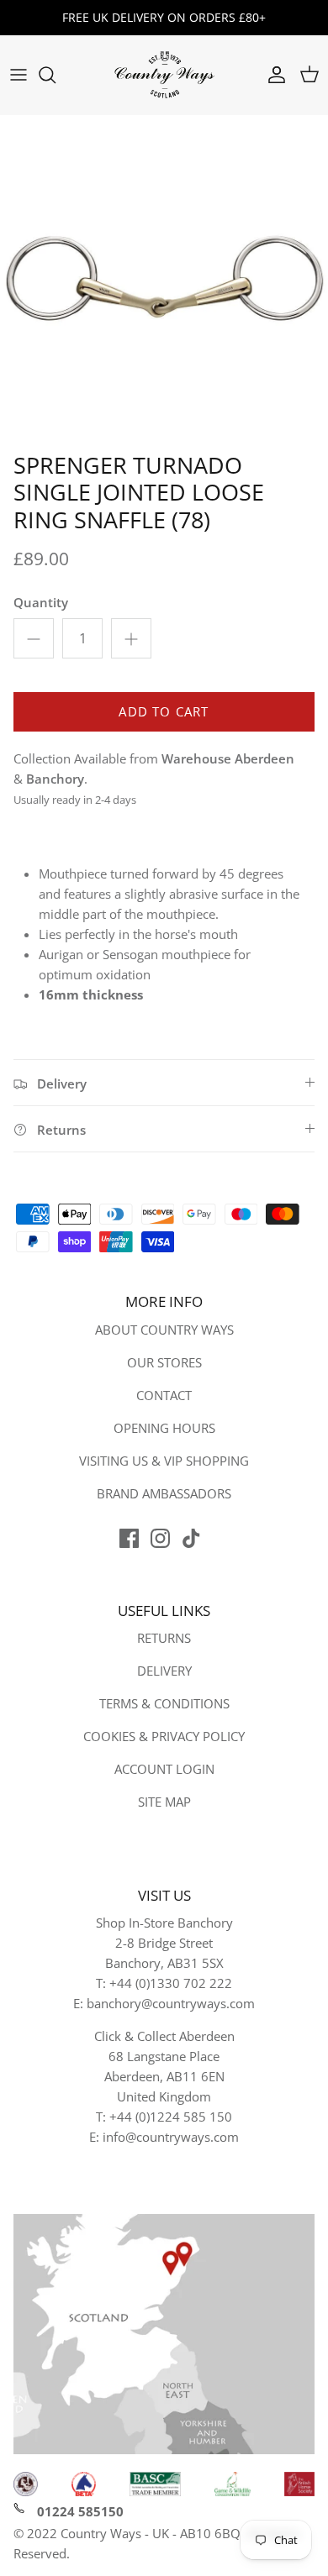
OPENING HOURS (164, 1428)
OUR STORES (164, 1362)
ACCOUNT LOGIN (164, 1769)
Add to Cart (164, 711)
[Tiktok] (191, 1538)
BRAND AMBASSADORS (164, 1493)
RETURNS (164, 1638)
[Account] (272, 75)
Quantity (41, 602)
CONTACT (164, 1395)
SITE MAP (164, 1802)
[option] (164, 280)
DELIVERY (164, 1671)
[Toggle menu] (19, 75)
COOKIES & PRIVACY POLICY (164, 1736)
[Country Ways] (164, 75)
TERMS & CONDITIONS (164, 1703)
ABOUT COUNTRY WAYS (164, 1330)
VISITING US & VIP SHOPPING (164, 1461)
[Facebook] (129, 1538)
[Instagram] (160, 1538)
